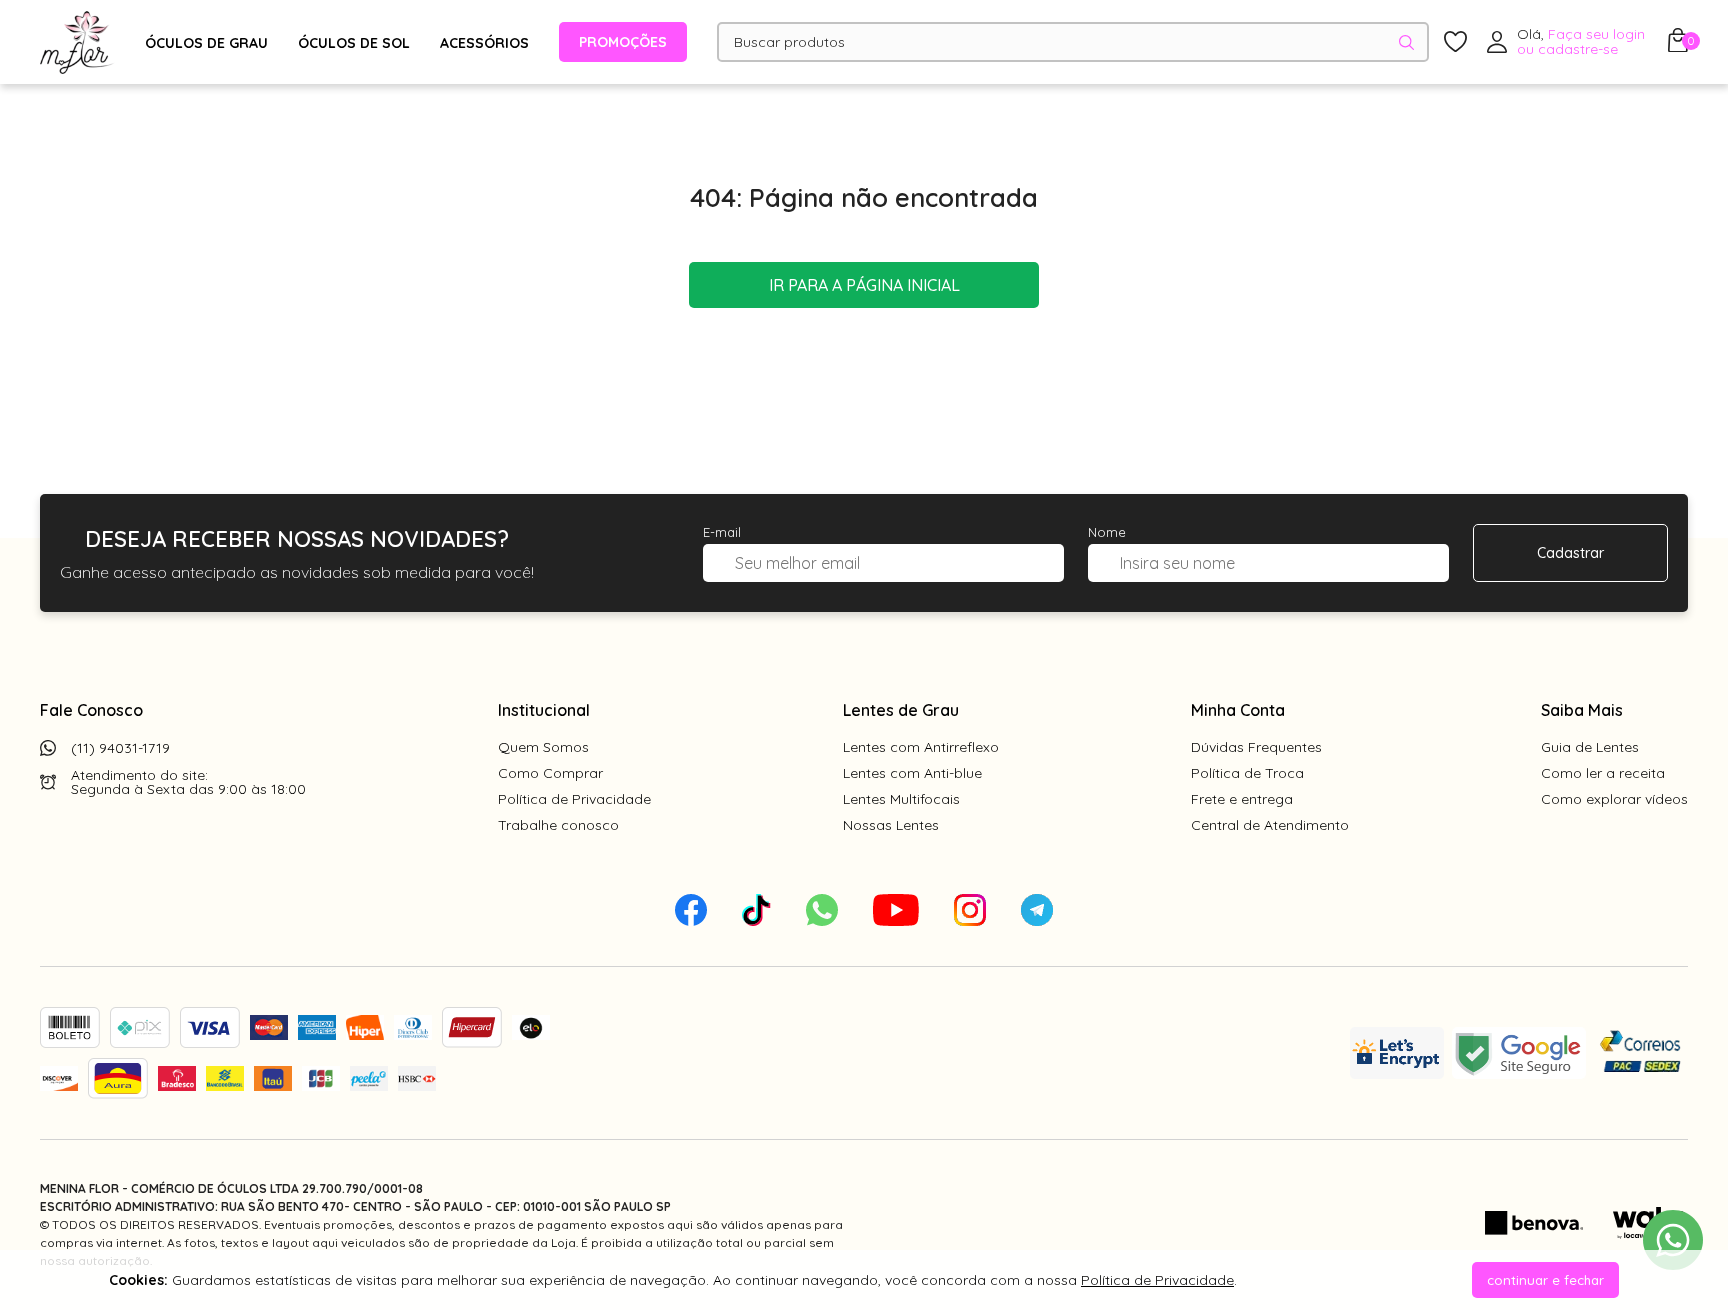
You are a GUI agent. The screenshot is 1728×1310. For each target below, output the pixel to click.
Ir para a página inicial (864, 285)
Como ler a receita (1603, 773)
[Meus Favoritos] (1455, 42)
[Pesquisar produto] (1406, 42)
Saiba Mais (1582, 710)
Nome (1107, 532)
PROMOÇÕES (623, 42)
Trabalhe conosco (558, 825)
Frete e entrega (1242, 799)
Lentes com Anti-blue (912, 773)
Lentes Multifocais (901, 799)
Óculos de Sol (354, 43)
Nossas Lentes (891, 825)
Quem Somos (543, 747)
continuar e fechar (1545, 1280)
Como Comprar (550, 773)
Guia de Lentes (1590, 747)
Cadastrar (1570, 553)
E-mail (722, 532)
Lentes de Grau (901, 710)
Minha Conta (1238, 710)
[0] (1678, 46)
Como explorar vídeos (1614, 799)
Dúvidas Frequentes (1256, 747)
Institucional (544, 710)
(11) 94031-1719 (120, 748)
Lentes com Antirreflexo (921, 747)
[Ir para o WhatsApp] (1673, 1240)
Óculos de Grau (206, 43)
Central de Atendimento (1270, 825)
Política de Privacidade (574, 799)
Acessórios (484, 43)
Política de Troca (1247, 773)
